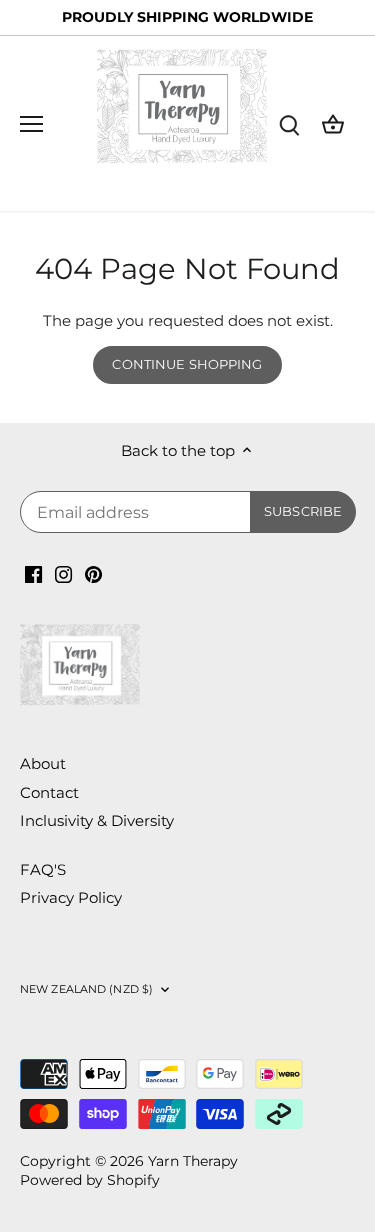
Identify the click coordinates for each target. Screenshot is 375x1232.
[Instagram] (63, 572)
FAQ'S (43, 869)
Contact (49, 792)
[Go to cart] (333, 123)
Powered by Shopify (90, 1180)
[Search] (289, 123)
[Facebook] (33, 572)
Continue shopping (187, 364)
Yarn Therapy (193, 1161)
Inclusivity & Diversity (97, 820)
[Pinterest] (93, 572)
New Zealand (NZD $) (86, 989)
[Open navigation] (31, 124)
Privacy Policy (71, 897)
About (43, 763)
